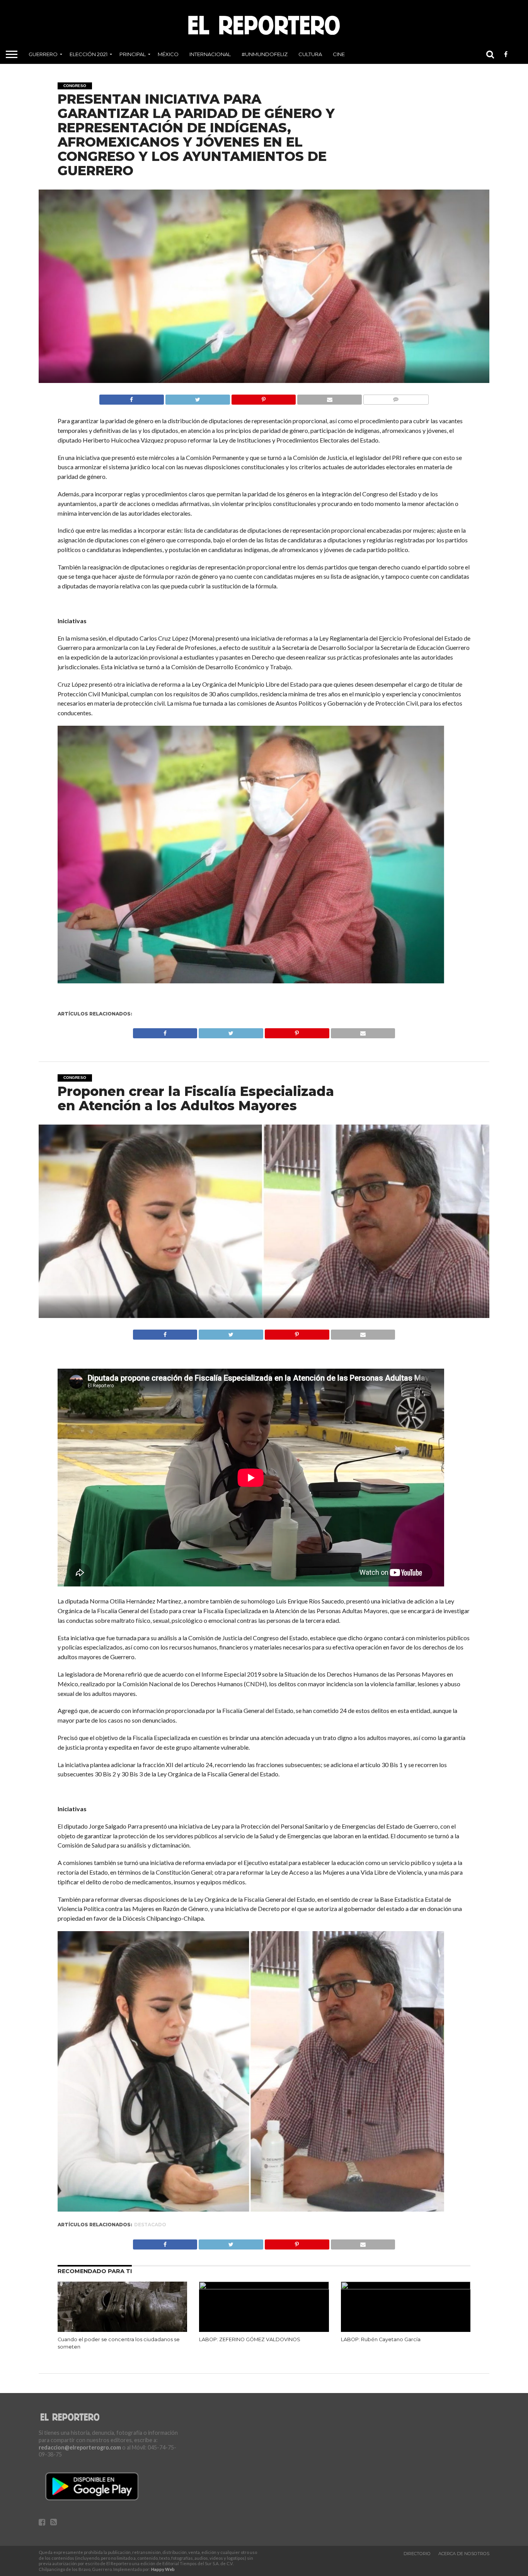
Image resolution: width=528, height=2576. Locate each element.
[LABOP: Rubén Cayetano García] (406, 2287)
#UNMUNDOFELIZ (265, 54)
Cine (339, 54)
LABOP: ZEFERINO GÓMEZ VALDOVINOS (250, 2339)
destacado (150, 2225)
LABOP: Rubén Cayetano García (381, 2339)
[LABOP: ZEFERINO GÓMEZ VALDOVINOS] (264, 2287)
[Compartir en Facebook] (132, 397)
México (168, 54)
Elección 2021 (89, 54)
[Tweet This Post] (198, 397)
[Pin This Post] (264, 397)
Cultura (310, 54)
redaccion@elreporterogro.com (80, 2447)
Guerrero (43, 54)
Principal (133, 54)
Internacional (210, 54)
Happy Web (163, 2569)
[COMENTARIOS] (396, 397)
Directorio (417, 2554)
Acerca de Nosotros (464, 2554)
